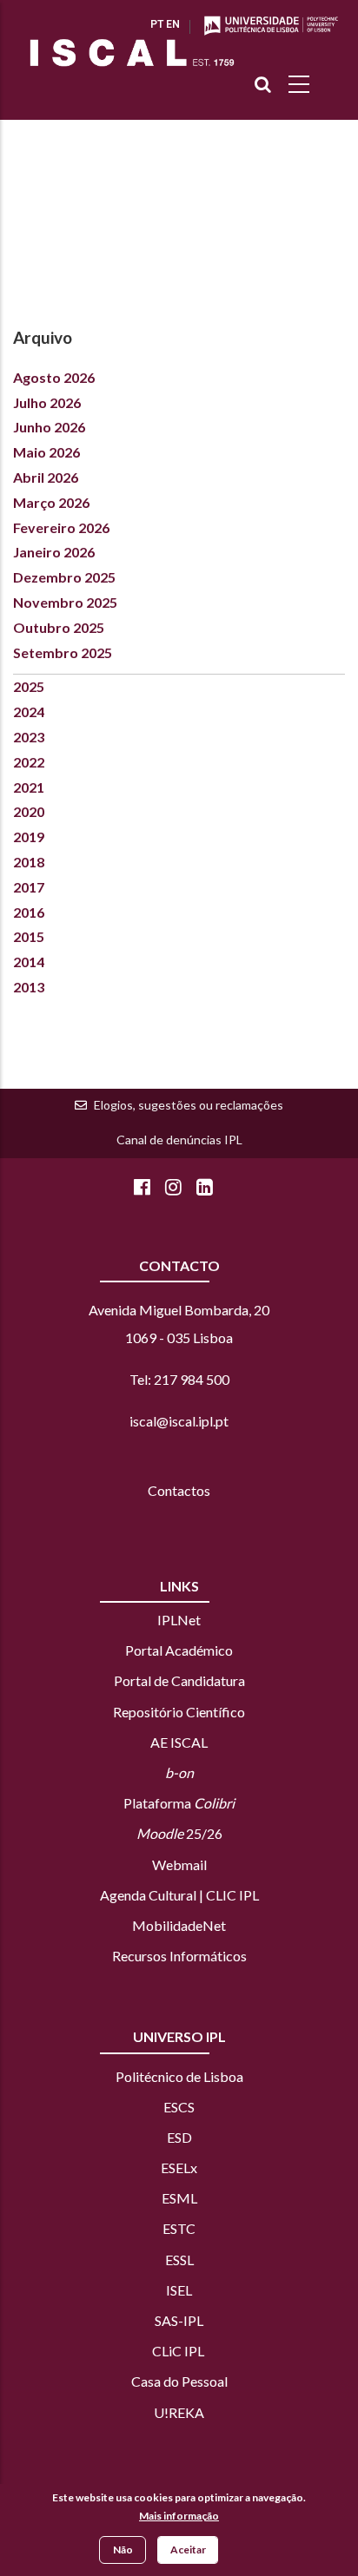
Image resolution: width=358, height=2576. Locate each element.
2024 (29, 712)
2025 (29, 686)
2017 (29, 887)
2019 (29, 837)
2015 (29, 936)
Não (123, 2550)
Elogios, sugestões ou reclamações (189, 1105)
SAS (166, 2320)
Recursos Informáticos (179, 1956)
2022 (29, 762)
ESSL (179, 2260)
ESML (179, 2198)
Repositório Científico (179, 1712)
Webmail (179, 1864)
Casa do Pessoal (179, 2381)
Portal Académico (179, 1650)
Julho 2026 (47, 402)
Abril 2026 (46, 477)
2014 (29, 962)
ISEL (179, 2290)
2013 (29, 987)
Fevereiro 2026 (61, 527)
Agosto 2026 (54, 377)
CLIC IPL (232, 1895)
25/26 (179, 1833)
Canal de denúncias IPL (179, 1140)
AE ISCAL (179, 1742)
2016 (29, 912)
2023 (29, 737)
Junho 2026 (49, 427)
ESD (179, 2137)
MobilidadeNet (179, 1925)
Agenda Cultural (148, 1895)
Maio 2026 (46, 452)
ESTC (179, 2228)
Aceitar (188, 2550)
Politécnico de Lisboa (179, 2076)
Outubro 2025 (59, 627)
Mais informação (179, 2516)
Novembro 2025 (65, 602)
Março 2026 (51, 502)
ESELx (179, 2168)
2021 (29, 787)
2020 (29, 811)
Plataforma (179, 1803)
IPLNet (179, 1620)
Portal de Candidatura (179, 1680)
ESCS (179, 2107)
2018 (29, 862)
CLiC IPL (179, 2351)
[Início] (132, 53)
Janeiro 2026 (54, 552)
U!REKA (179, 2412)
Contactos (179, 1490)
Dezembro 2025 (64, 577)
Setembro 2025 (63, 652)
